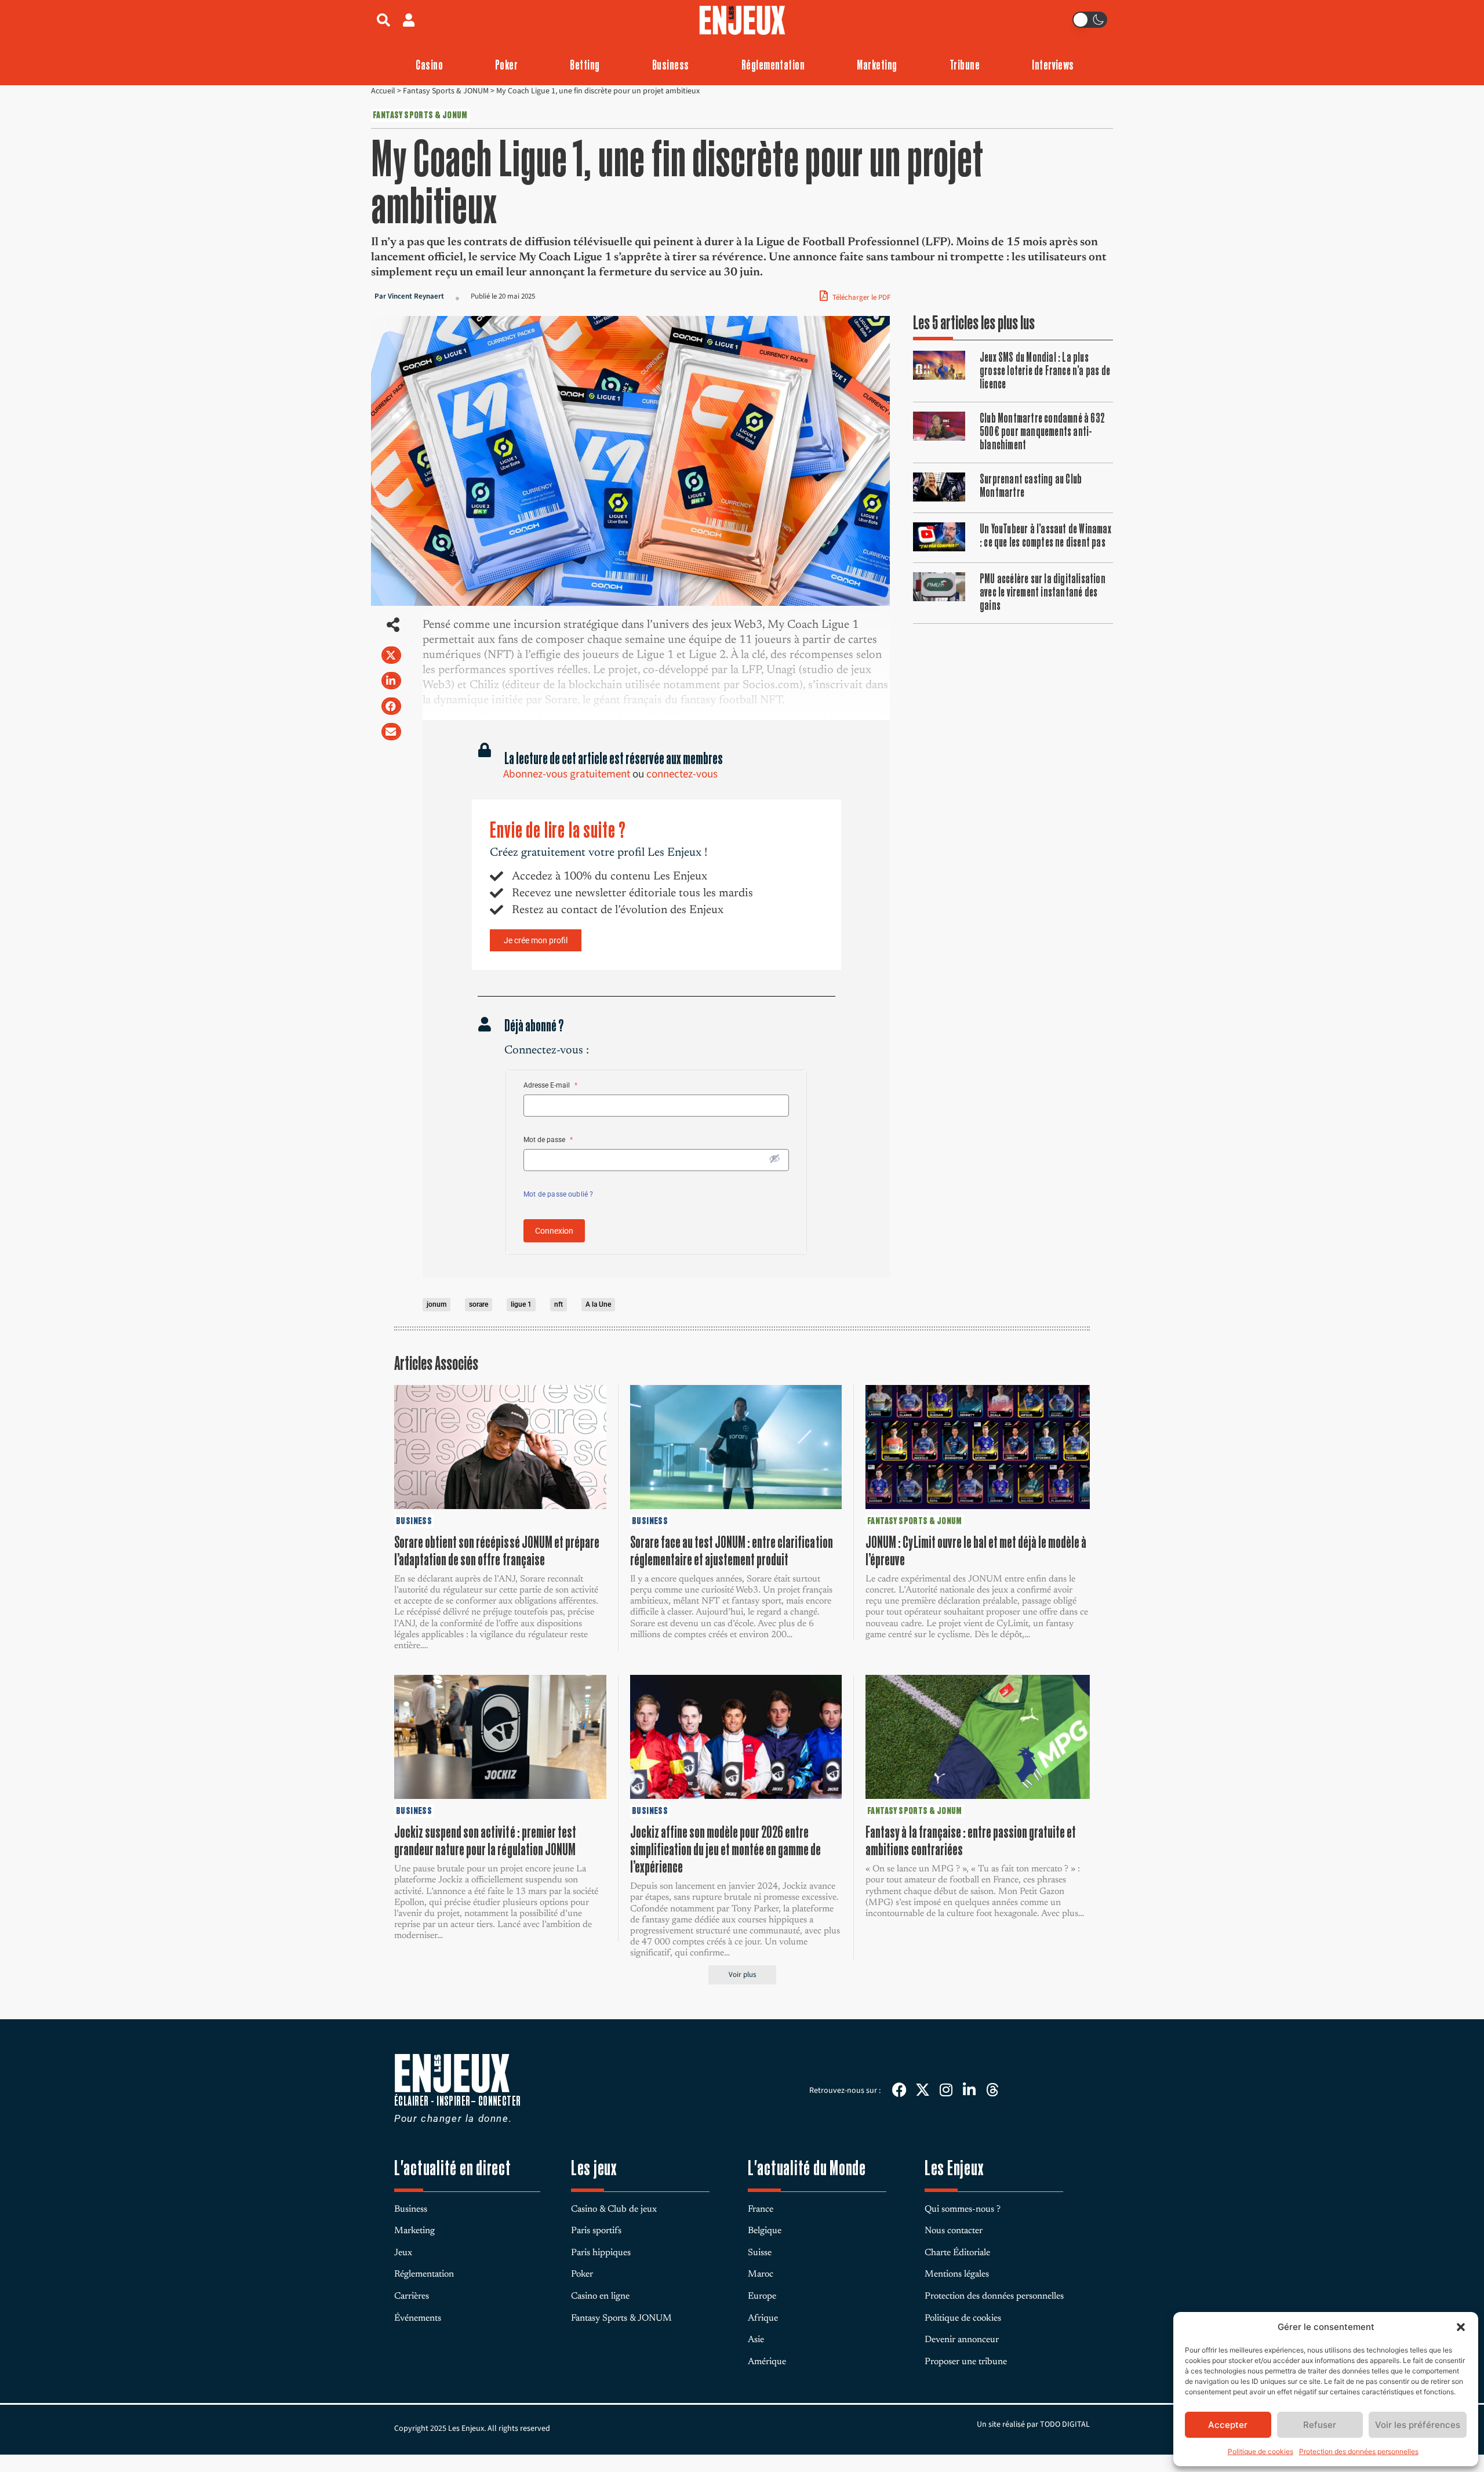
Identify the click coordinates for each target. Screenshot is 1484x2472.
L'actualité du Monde (807, 2168)
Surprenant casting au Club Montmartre (1031, 486)
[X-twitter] (923, 2090)
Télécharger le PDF (861, 297)
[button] (1461, 2327)
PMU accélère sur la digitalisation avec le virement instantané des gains (1043, 592)
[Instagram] (946, 2090)
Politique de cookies (1261, 2451)
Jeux (403, 2253)
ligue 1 (521, 1304)
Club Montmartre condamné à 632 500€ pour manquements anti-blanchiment (1042, 431)
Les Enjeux (954, 2168)
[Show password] (774, 1158)
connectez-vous (682, 774)
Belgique (765, 2231)
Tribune (965, 65)
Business (671, 65)
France (761, 2209)
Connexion (554, 1231)
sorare (479, 1304)
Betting (585, 65)
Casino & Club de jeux (614, 2209)
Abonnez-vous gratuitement (567, 774)
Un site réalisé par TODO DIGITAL (1033, 2424)
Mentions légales (957, 2274)
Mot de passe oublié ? (558, 1194)
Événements (418, 2318)
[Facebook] (899, 2090)
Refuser (1320, 2425)
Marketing (877, 65)
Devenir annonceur (962, 2340)
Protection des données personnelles (1359, 2451)
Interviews (1053, 65)
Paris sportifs (596, 2231)
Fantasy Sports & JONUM (446, 91)
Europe (762, 2296)
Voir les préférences (1418, 2425)
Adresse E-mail (550, 1085)
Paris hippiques (601, 2253)
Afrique (763, 2318)
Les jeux (594, 2168)
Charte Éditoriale (957, 2253)
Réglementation (773, 65)
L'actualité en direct (453, 2168)
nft (559, 1304)
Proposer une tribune (966, 2362)
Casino (429, 65)
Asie (756, 2340)
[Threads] (992, 2090)
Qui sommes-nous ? (963, 2209)
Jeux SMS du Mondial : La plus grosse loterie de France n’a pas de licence (1045, 370)
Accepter (1228, 2425)
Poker (506, 65)
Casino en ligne (600, 2296)
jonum (437, 1304)
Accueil (383, 91)
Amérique (767, 2362)
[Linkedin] (969, 2090)
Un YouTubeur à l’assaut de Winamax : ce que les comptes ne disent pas (1045, 535)
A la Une (598, 1304)
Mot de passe (548, 1140)
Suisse (760, 2253)
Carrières (412, 2296)
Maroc (761, 2274)
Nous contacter (954, 2231)
